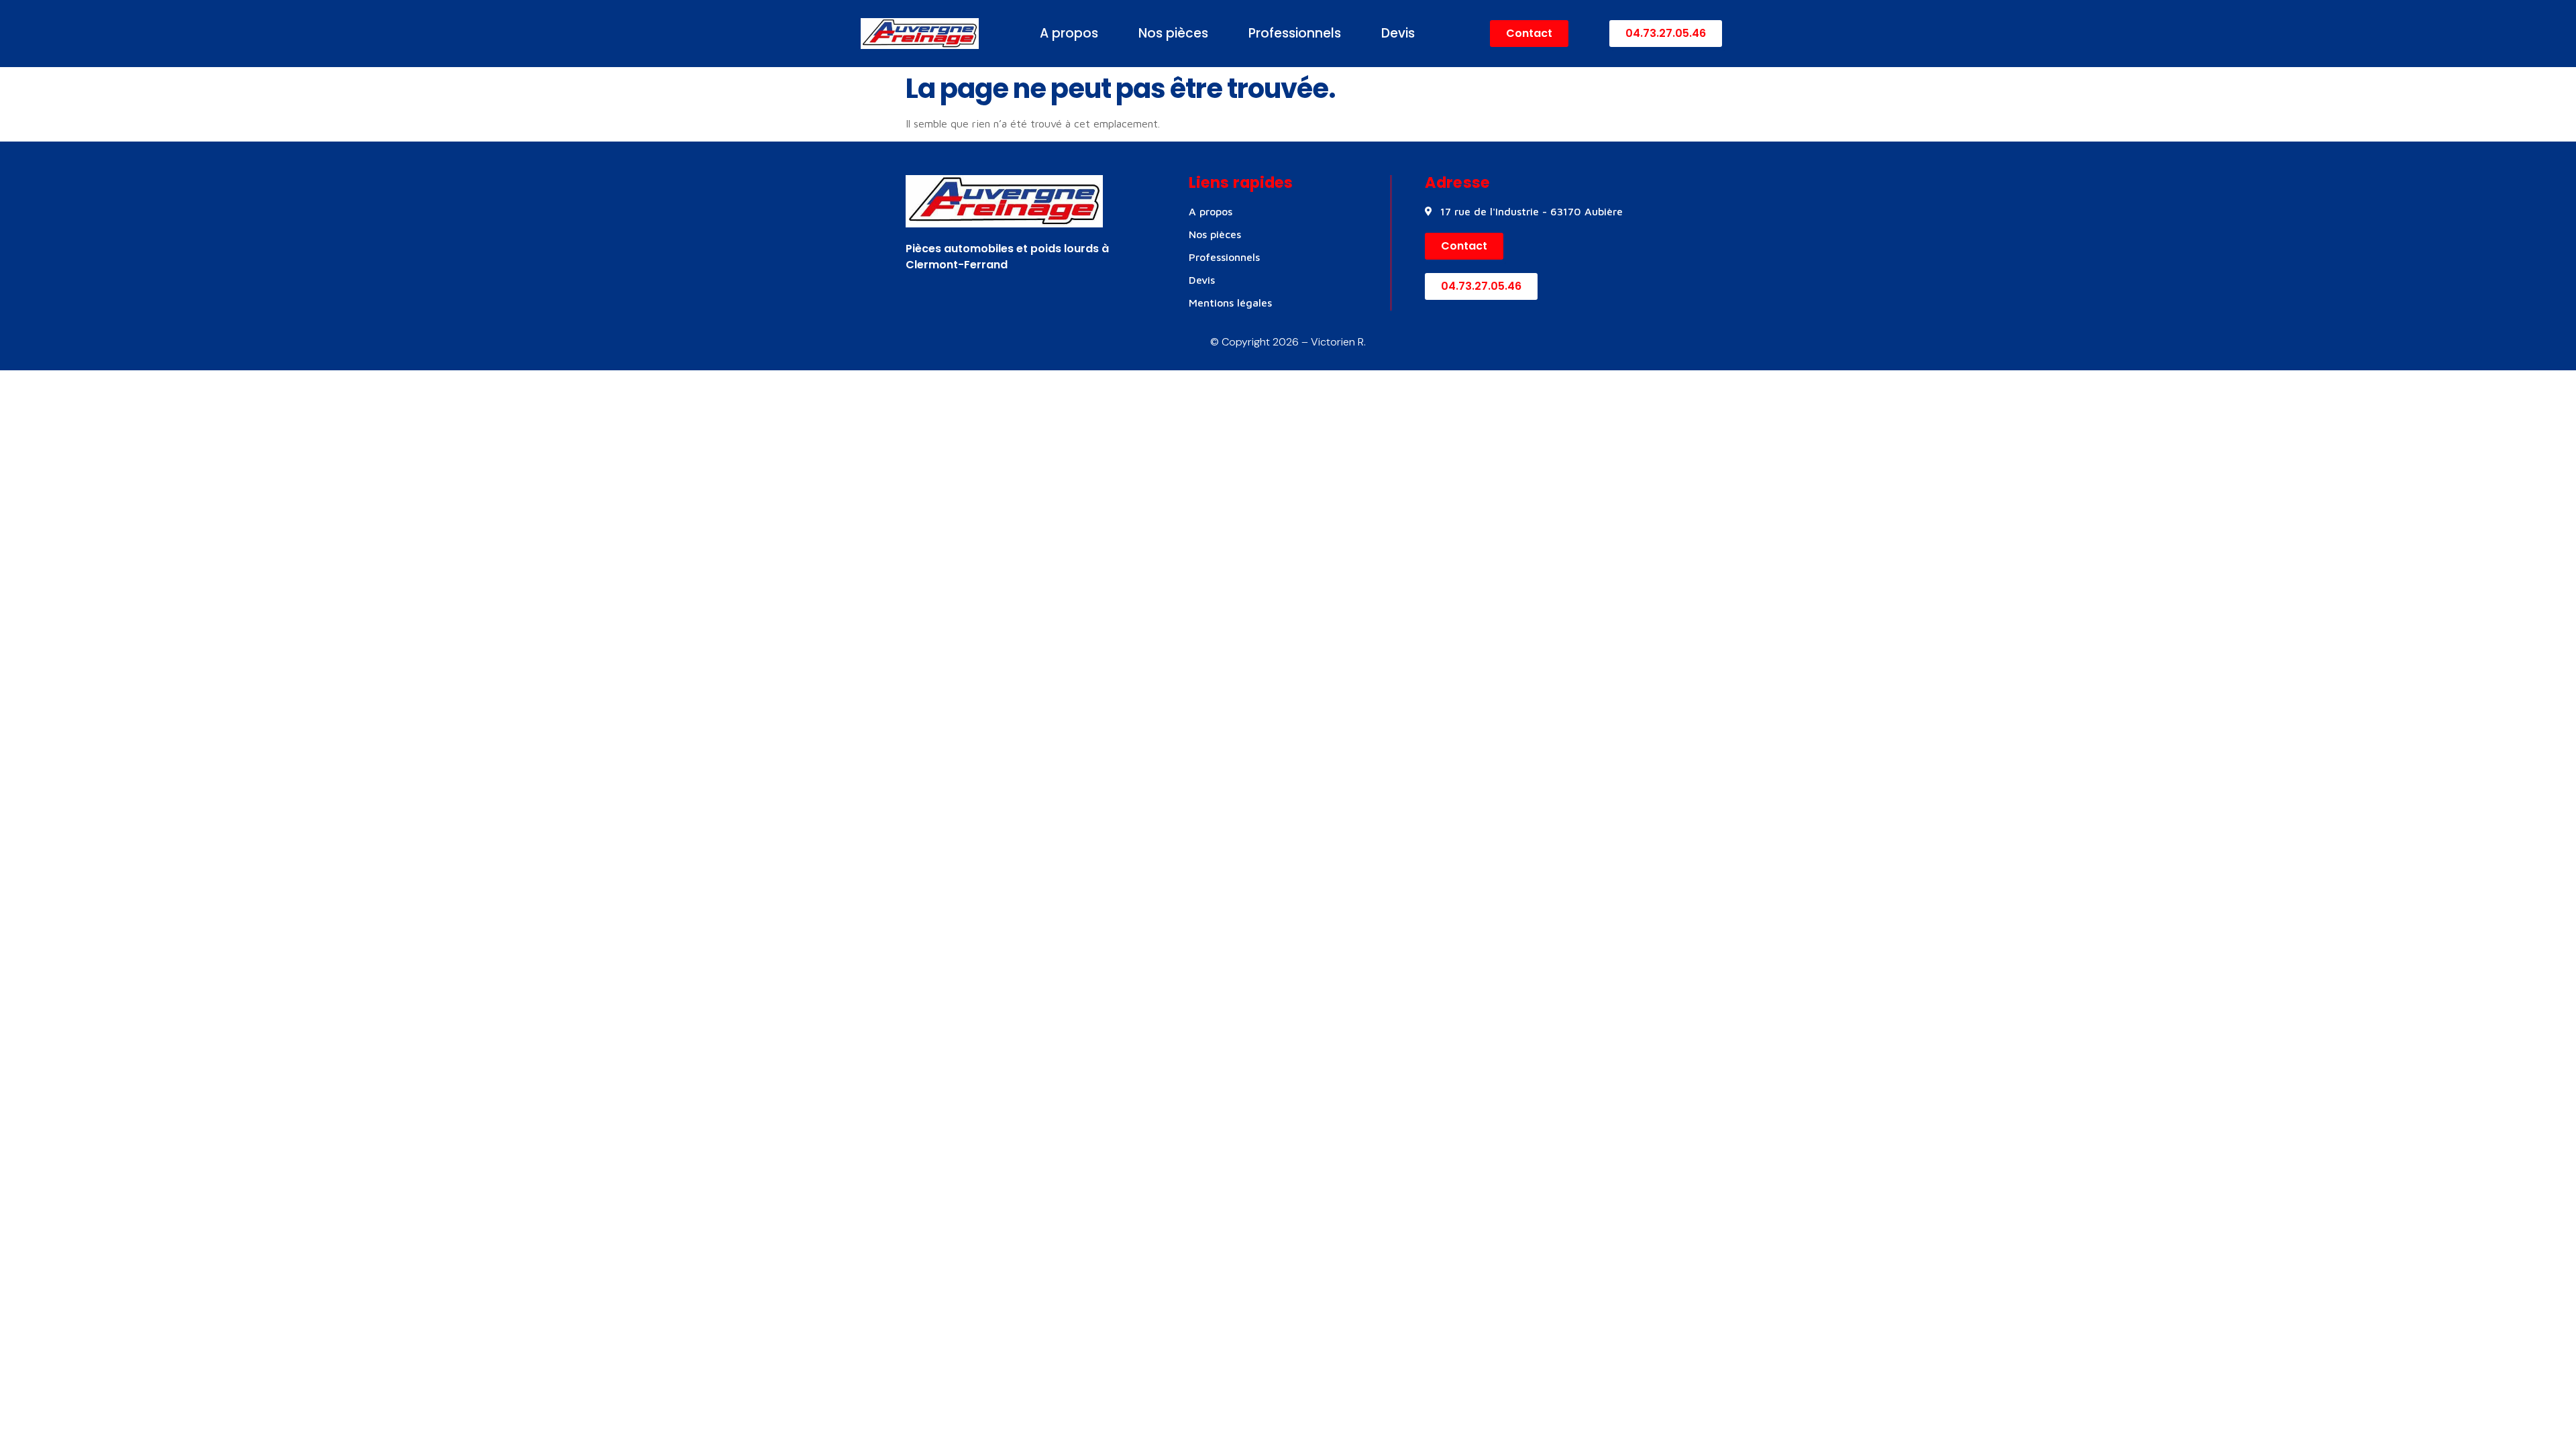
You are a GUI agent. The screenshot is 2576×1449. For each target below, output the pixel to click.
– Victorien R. (1332, 342)
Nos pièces (1173, 33)
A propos (1069, 33)
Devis (1398, 33)
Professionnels (1295, 33)
